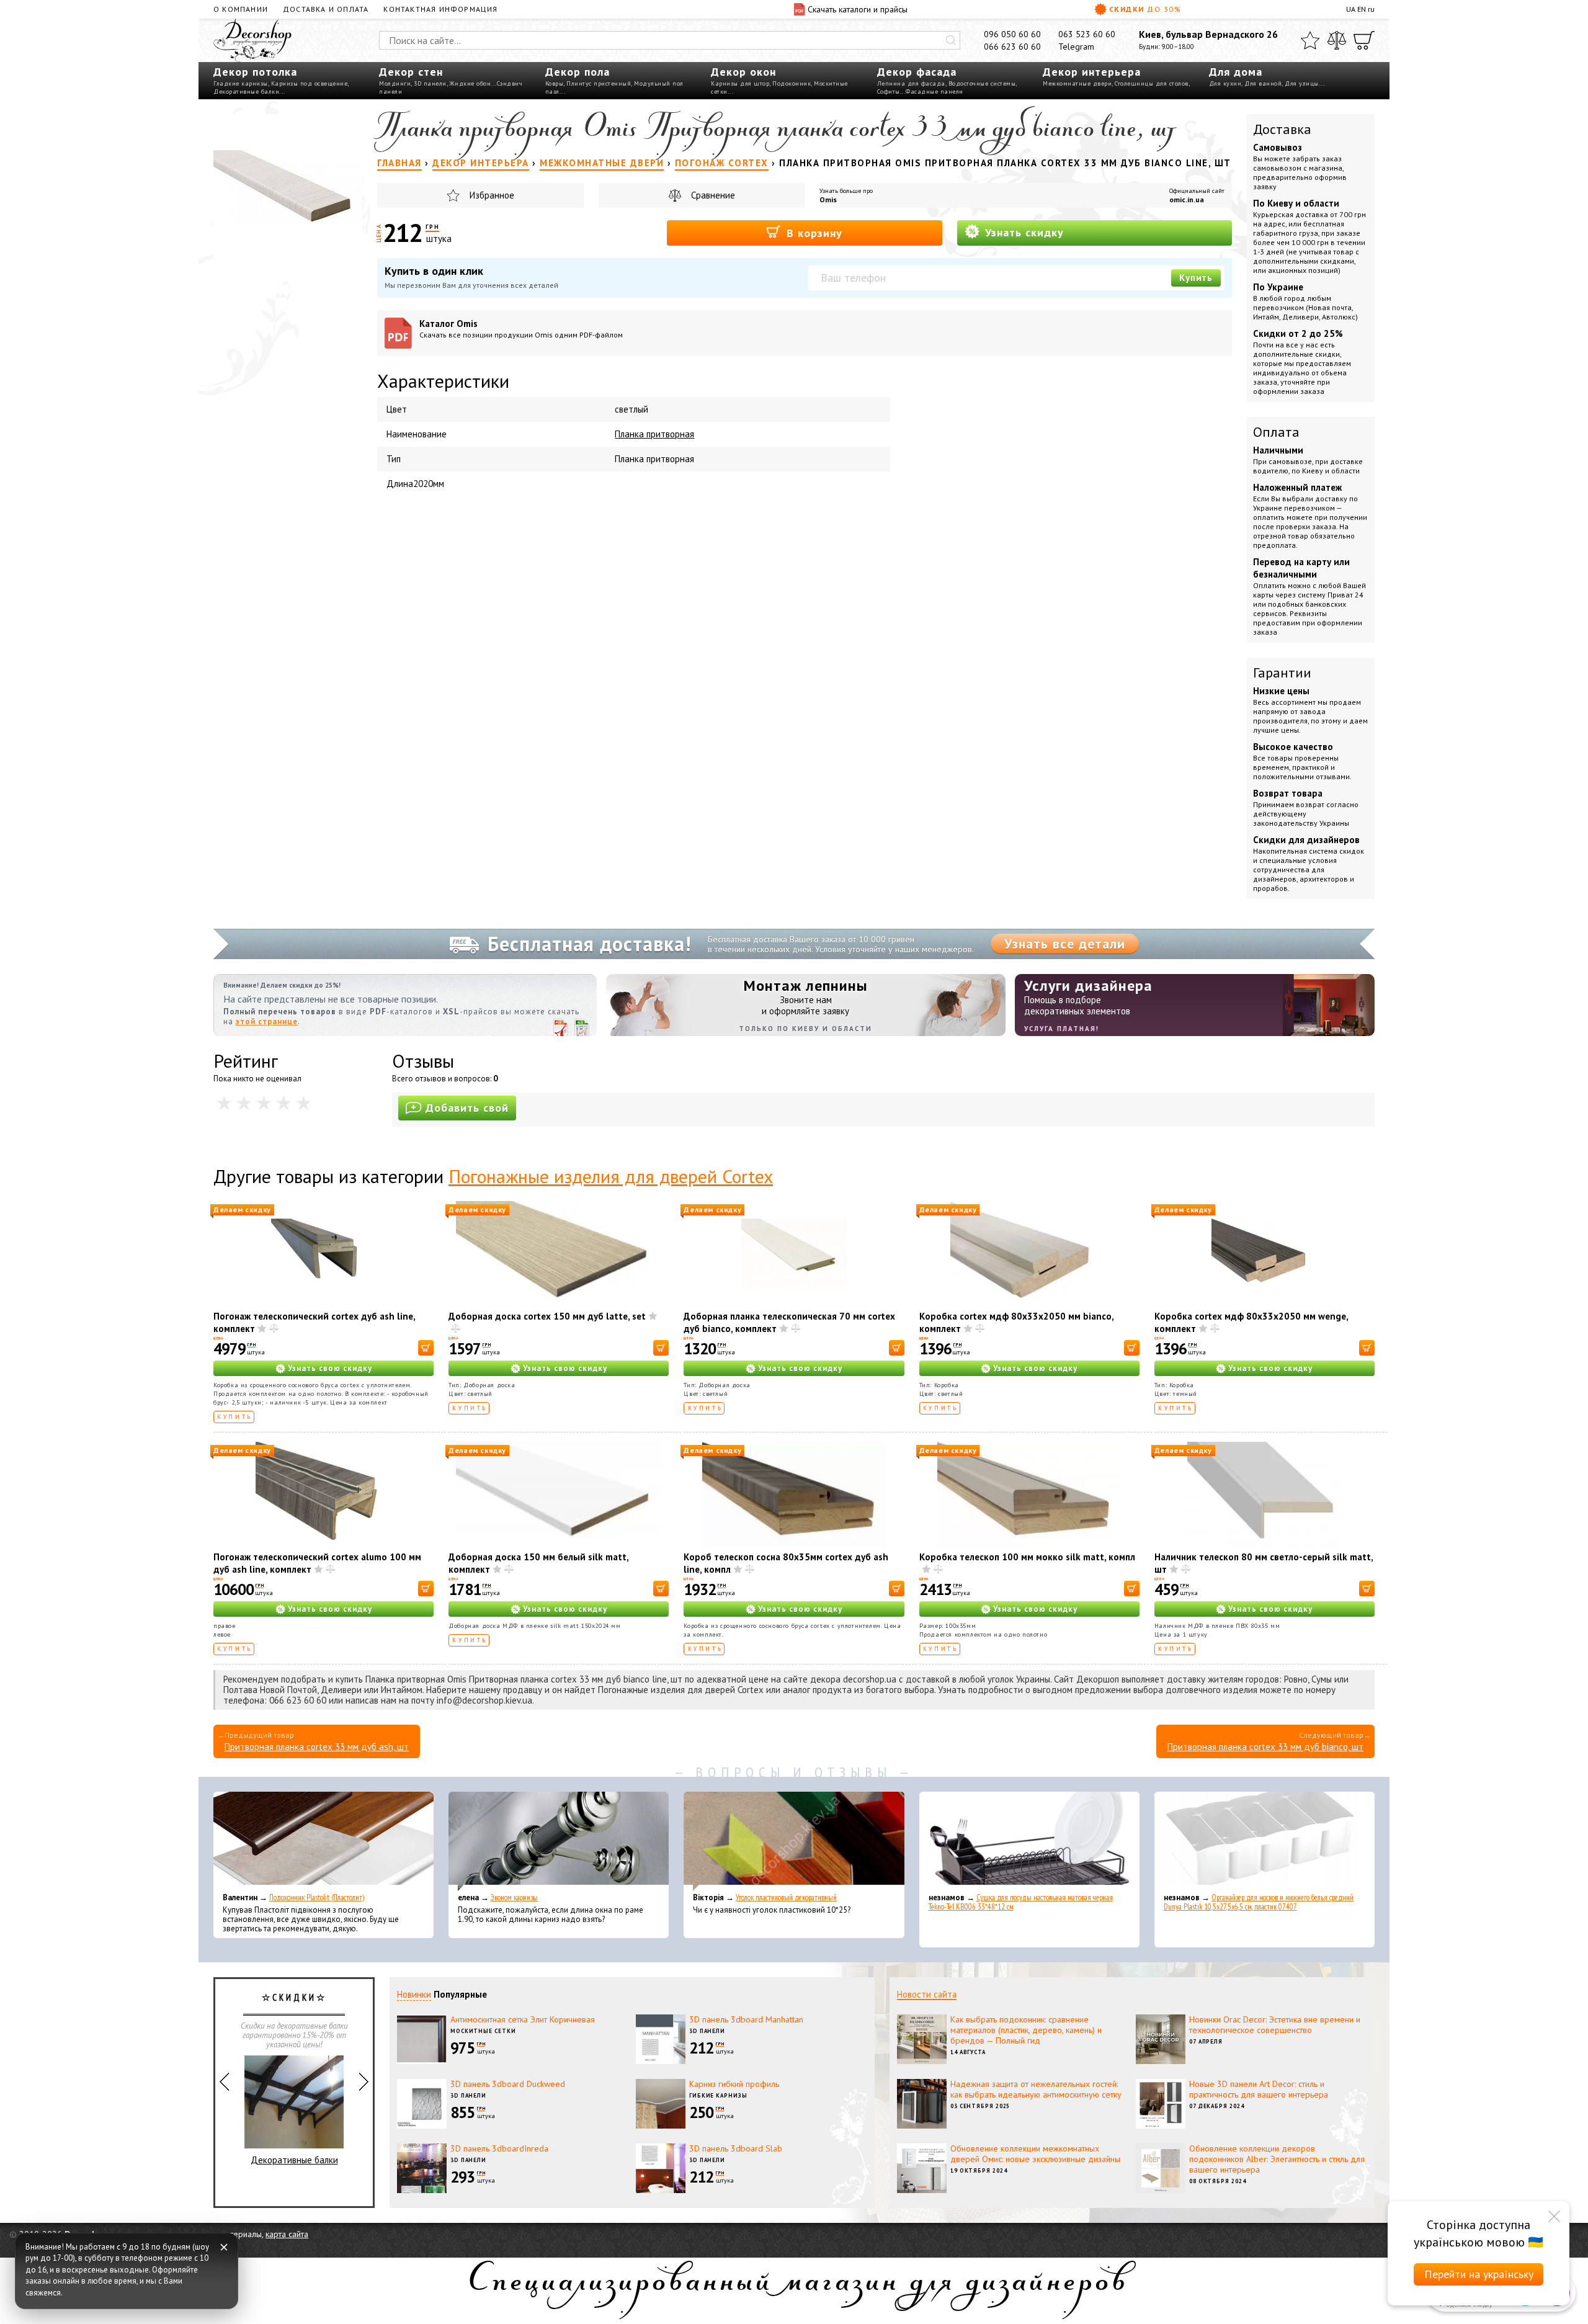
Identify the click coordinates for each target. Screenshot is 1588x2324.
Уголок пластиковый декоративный (786, 1897)
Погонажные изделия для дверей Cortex (611, 1176)
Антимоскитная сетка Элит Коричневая (523, 2019)
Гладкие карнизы (241, 83)
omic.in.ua (1187, 199)
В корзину (813, 233)
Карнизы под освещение (310, 83)
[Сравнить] (1337, 40)
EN (1362, 9)
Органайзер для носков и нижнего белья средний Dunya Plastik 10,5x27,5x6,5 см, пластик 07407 (1259, 1902)
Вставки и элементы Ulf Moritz (294, 2160)
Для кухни (1225, 83)
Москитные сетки (483, 2031)
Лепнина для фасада (911, 83)
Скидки (1145, 9)
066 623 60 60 (1012, 47)
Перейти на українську (1479, 2274)
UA (1351, 9)
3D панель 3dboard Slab (736, 2148)
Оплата (1276, 432)
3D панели (430, 83)
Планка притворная (654, 434)
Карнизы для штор (740, 83)
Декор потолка (255, 72)
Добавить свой (467, 1108)
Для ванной (1263, 83)
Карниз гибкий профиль (734, 2084)
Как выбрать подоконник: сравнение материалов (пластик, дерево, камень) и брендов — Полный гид (1026, 2030)
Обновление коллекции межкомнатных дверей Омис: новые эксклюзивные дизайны (1035, 2154)
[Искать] (951, 40)
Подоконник (792, 83)
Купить (1196, 278)
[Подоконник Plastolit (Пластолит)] (323, 1841)
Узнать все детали (1065, 944)
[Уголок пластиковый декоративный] (794, 1841)
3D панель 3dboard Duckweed (508, 2084)
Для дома (1236, 72)
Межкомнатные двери (1077, 83)
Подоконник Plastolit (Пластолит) (317, 1897)
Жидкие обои (471, 83)
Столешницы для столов (1152, 83)
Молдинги (395, 83)
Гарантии (1282, 673)
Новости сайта (927, 1994)
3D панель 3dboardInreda (499, 2148)
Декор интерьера (1092, 72)
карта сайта (287, 2234)
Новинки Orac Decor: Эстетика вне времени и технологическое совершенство (1275, 2025)
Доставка (1282, 129)
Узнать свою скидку (330, 1368)
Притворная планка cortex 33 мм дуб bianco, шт (1265, 1747)
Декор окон (743, 72)
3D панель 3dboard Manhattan (746, 2019)
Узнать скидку (1023, 232)
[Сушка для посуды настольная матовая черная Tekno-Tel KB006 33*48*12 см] (1029, 1841)
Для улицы (1302, 83)
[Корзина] (1364, 40)
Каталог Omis (521, 328)
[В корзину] (426, 1348)
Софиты (889, 92)
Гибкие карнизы (718, 2095)
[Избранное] (1310, 40)
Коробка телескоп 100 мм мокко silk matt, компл (1027, 1557)
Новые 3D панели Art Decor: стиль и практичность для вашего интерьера (1259, 2089)
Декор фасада (917, 72)
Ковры (555, 83)
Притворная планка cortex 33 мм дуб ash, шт (317, 1747)
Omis (828, 199)
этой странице (267, 1021)
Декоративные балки (246, 92)
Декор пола (578, 72)
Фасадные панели (935, 92)
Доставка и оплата (326, 9)
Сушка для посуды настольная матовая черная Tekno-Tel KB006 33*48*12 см (1021, 1902)
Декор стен (411, 72)
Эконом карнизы (514, 1897)
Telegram (1076, 47)
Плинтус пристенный (599, 83)
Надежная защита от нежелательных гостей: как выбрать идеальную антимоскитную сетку (1036, 2089)
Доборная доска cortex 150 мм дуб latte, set (547, 1316)
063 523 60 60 (1087, 34)
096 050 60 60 (1012, 34)
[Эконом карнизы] (559, 1841)
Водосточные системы (982, 83)
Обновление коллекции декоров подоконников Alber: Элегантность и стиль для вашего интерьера (1277, 2159)
